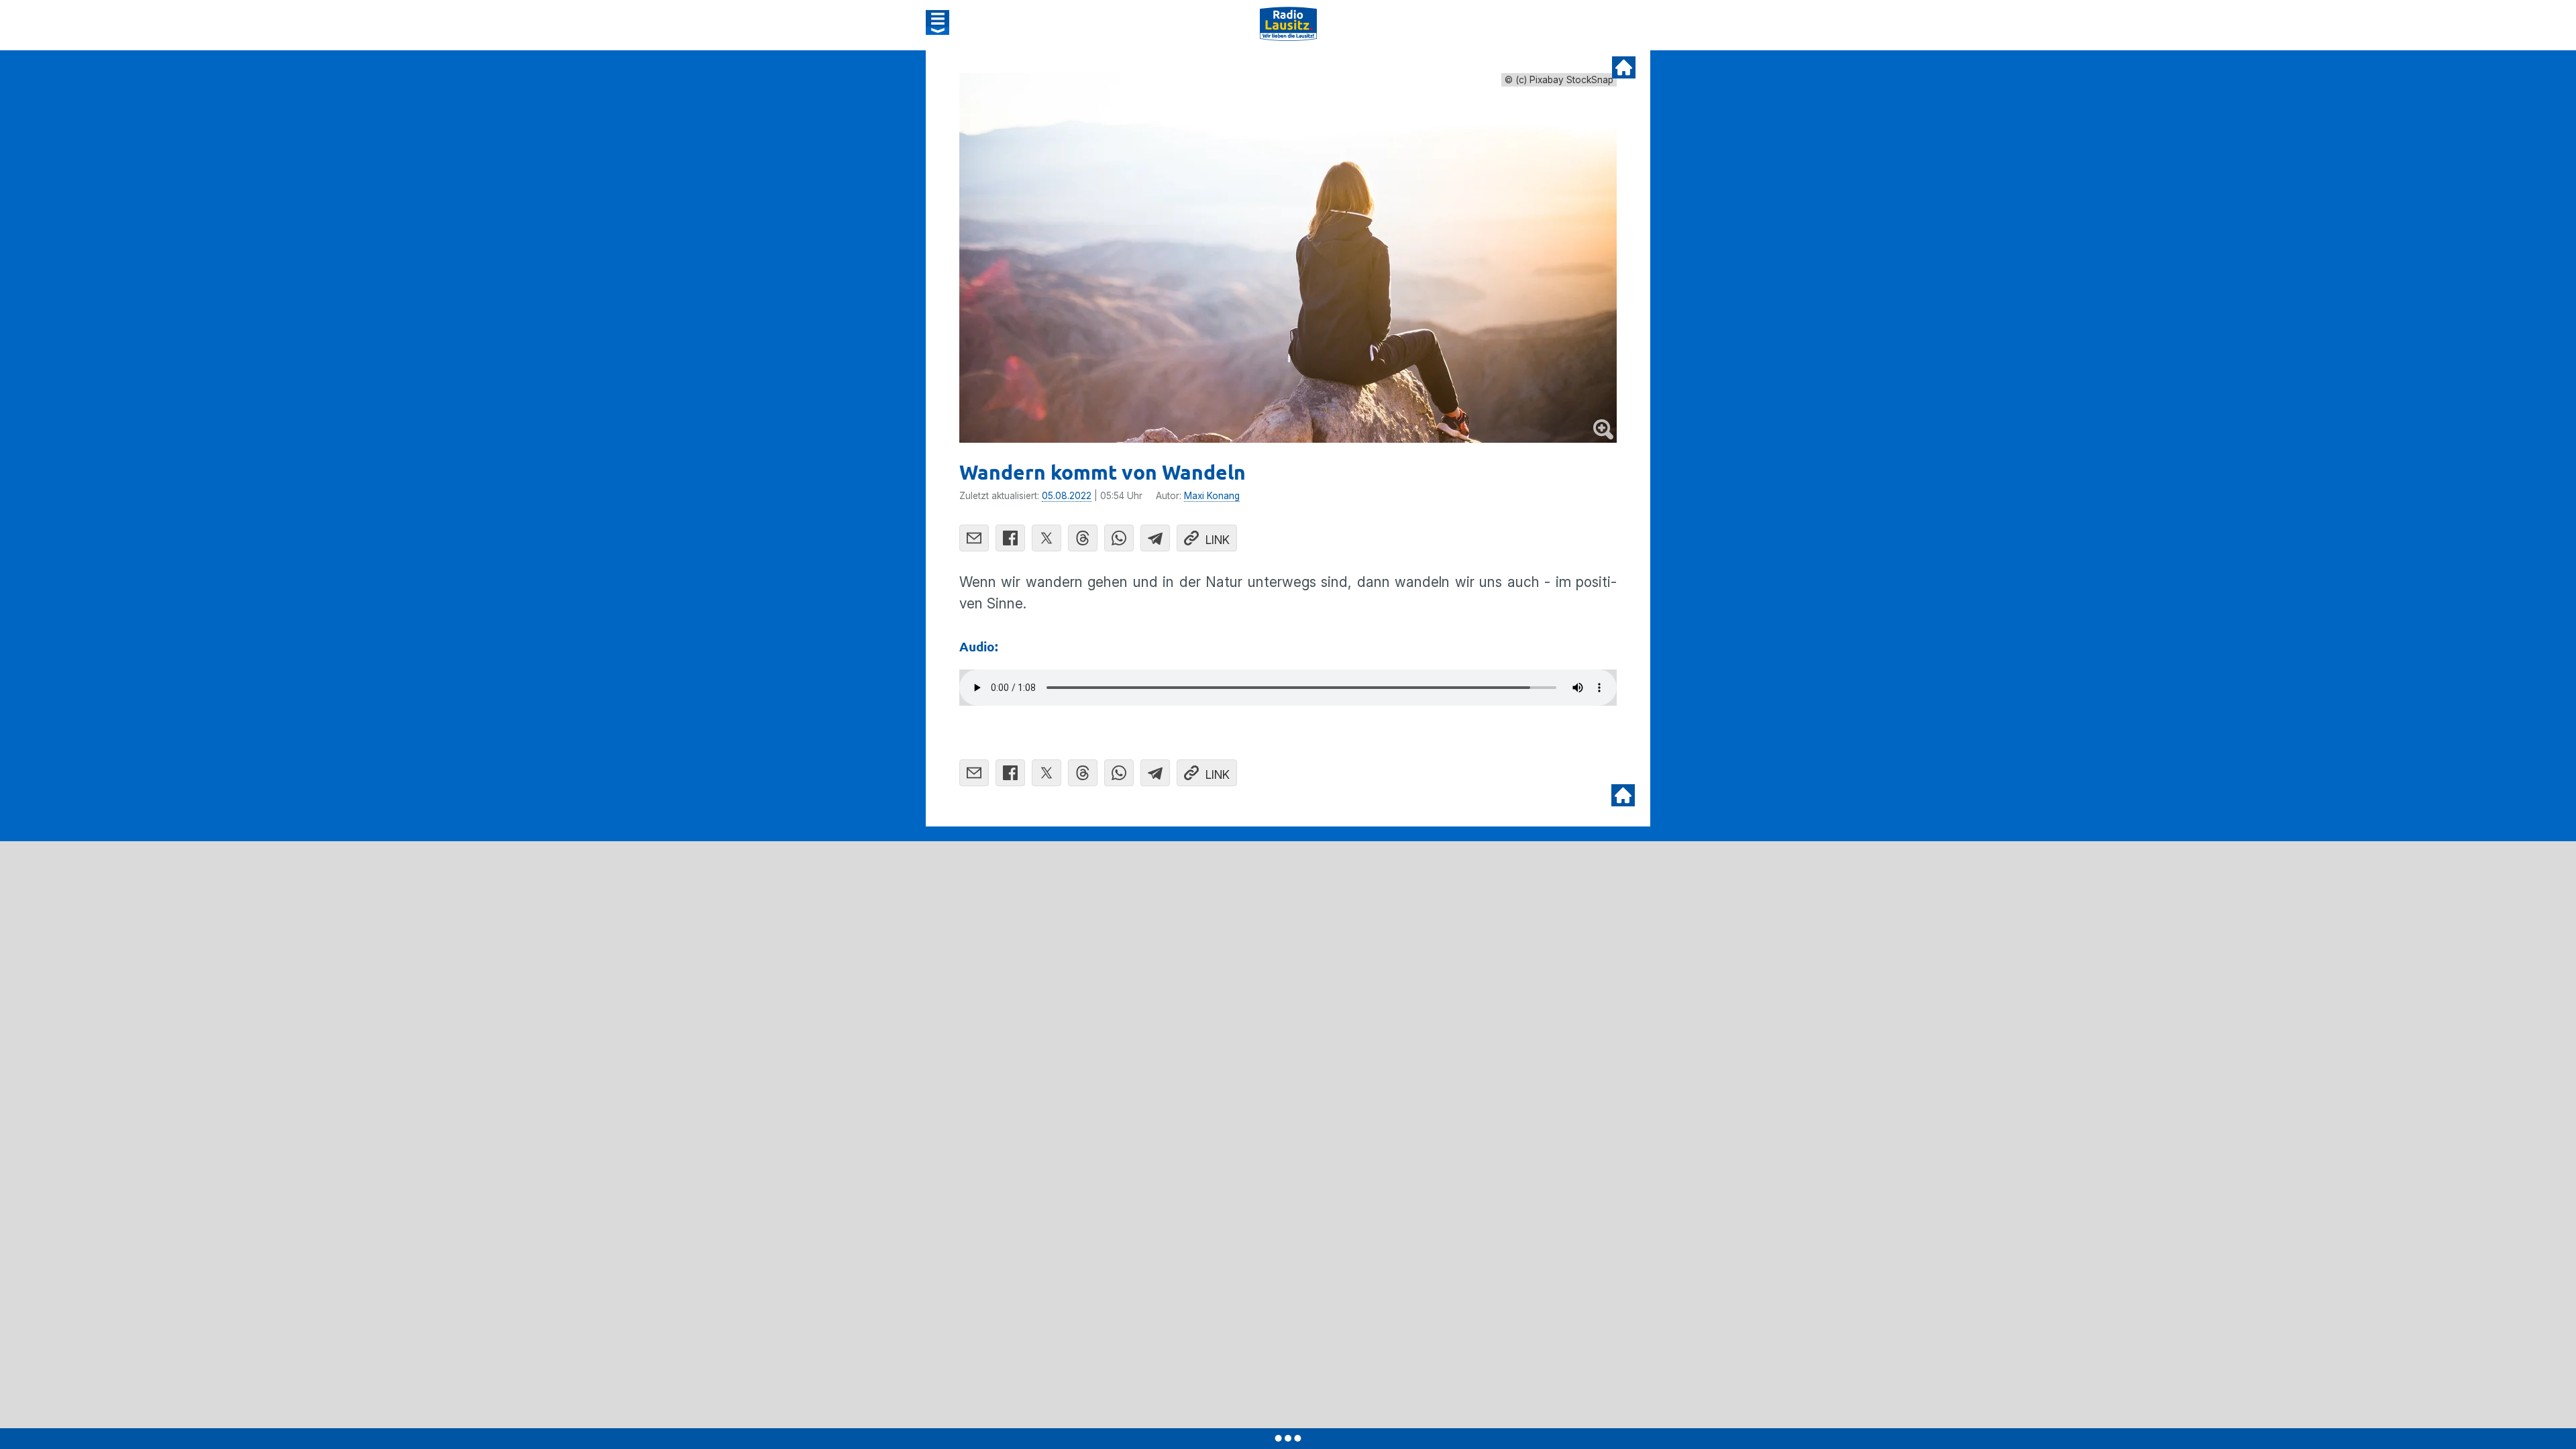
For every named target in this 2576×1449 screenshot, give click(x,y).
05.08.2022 (1067, 496)
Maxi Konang (1212, 496)
